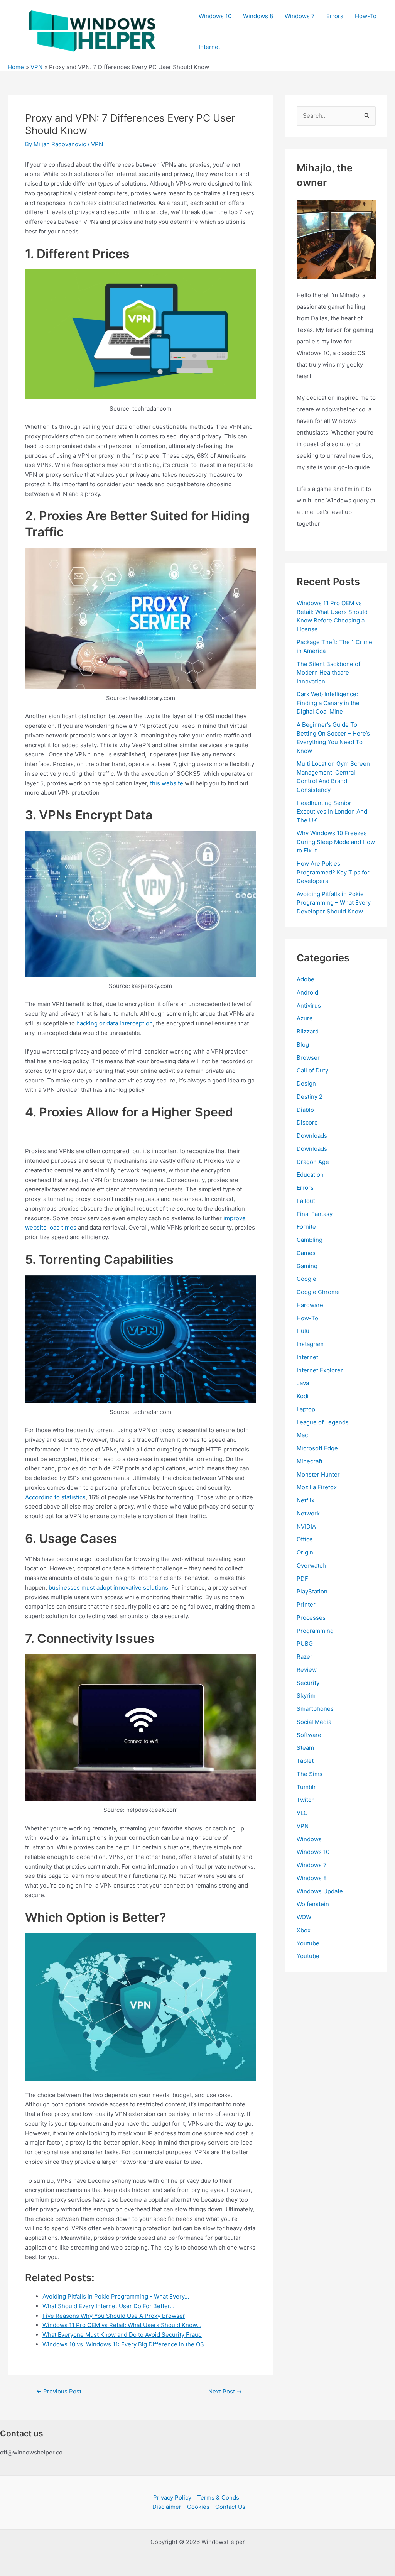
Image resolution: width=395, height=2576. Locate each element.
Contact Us (230, 2507)
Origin (305, 1552)
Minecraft (310, 1461)
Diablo (305, 1110)
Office (305, 1539)
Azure (305, 1018)
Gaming (307, 1266)
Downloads (312, 1136)
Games (306, 1253)
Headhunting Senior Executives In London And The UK (332, 812)
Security (308, 1683)
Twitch (306, 1800)
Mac (302, 1435)
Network (308, 1513)
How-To (366, 16)
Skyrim (306, 1696)
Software (309, 1735)
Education (310, 1175)
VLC (302, 1813)
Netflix (306, 1500)
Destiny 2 (310, 1097)
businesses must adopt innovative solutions (108, 1587)
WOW (304, 1917)
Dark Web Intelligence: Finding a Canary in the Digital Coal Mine (328, 703)
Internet (209, 47)
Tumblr (306, 1787)
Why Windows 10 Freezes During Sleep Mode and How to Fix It (336, 842)
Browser (308, 1058)
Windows (309, 1839)
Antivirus (309, 1006)
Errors (335, 16)
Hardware (310, 1305)
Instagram (310, 1344)
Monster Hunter (318, 1474)
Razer (305, 1657)
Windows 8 (258, 16)
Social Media (314, 1722)
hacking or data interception (115, 1023)
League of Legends (323, 1422)
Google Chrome (318, 1292)
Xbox (304, 1930)
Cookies (198, 2507)
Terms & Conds (218, 2497)
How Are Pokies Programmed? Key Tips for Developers (333, 872)
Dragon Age (313, 1162)
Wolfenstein (313, 1904)
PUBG (305, 1643)
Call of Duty (312, 1070)
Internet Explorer (320, 1370)
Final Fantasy (315, 1214)
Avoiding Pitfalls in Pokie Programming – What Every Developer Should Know (334, 903)
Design (306, 1083)
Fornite (306, 1227)
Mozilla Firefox (317, 1487)
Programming (315, 1631)
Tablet (305, 1761)
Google (306, 1279)
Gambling (310, 1240)
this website (167, 783)
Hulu (303, 1331)
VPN (97, 144)
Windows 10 (215, 16)
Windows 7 (300, 16)
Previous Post (59, 2391)
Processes (311, 1618)
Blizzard (308, 1031)
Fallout (306, 1201)
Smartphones (315, 1709)
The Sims (310, 1774)
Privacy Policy (172, 2497)
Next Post (225, 2391)
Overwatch (311, 1565)
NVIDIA (306, 1526)
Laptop (306, 1409)
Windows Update (320, 1891)
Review (307, 1670)
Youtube (308, 1943)
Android (307, 992)
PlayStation (312, 1591)
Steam (305, 1748)
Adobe (306, 979)
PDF (302, 1579)
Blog (303, 1044)
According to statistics (55, 1497)
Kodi (303, 1396)
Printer (306, 1604)
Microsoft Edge (317, 1448)
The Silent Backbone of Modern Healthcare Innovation (328, 673)
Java (303, 1383)
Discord (307, 1122)
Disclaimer (167, 2507)
